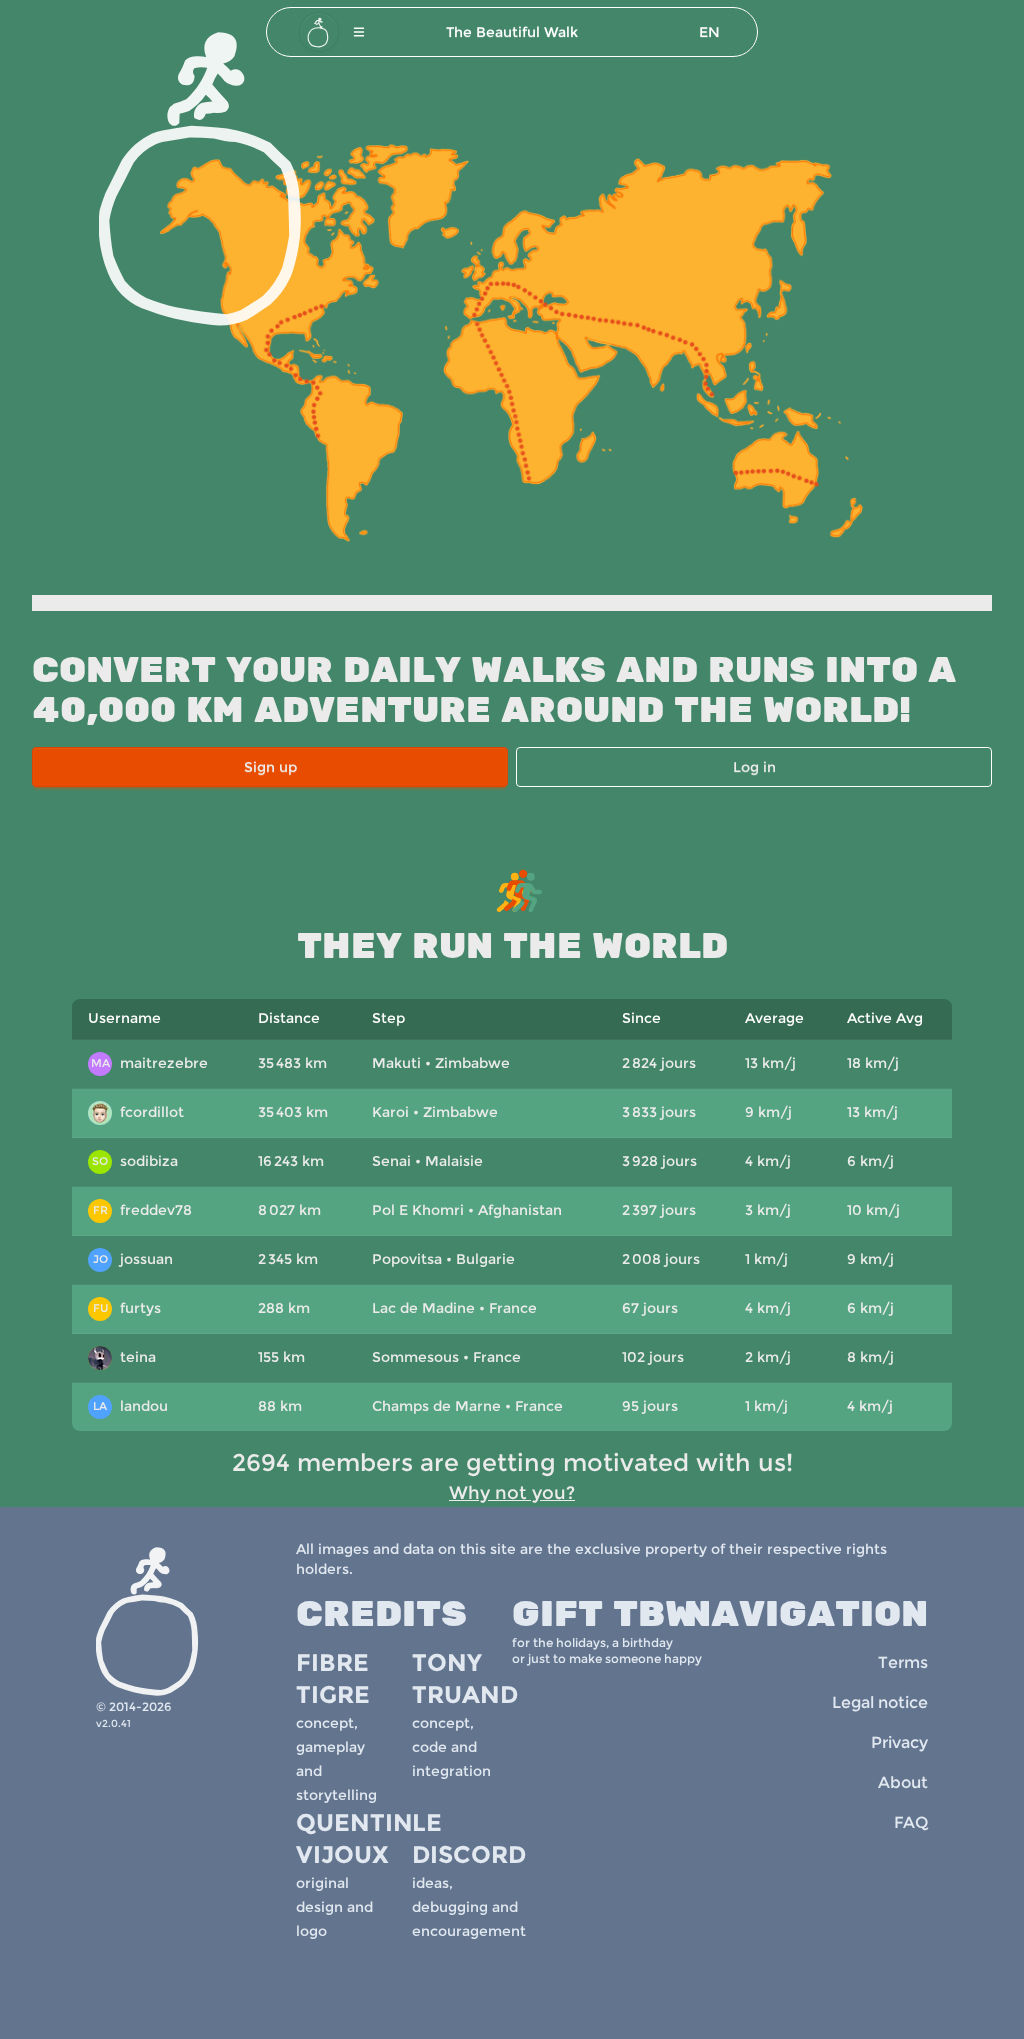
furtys (127, 1308)
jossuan (133, 1259)
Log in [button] (754, 767)
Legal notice (880, 1702)
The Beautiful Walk (512, 32)
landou (130, 1406)
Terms (903, 1662)
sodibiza (135, 1161)
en (709, 32)
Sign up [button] (270, 767)
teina (124, 1359)
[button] (359, 32)
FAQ (911, 1822)
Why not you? (512, 1493)
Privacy (899, 1742)
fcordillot (139, 1114)
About (903, 1782)
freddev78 (143, 1210)
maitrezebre (150, 1063)
